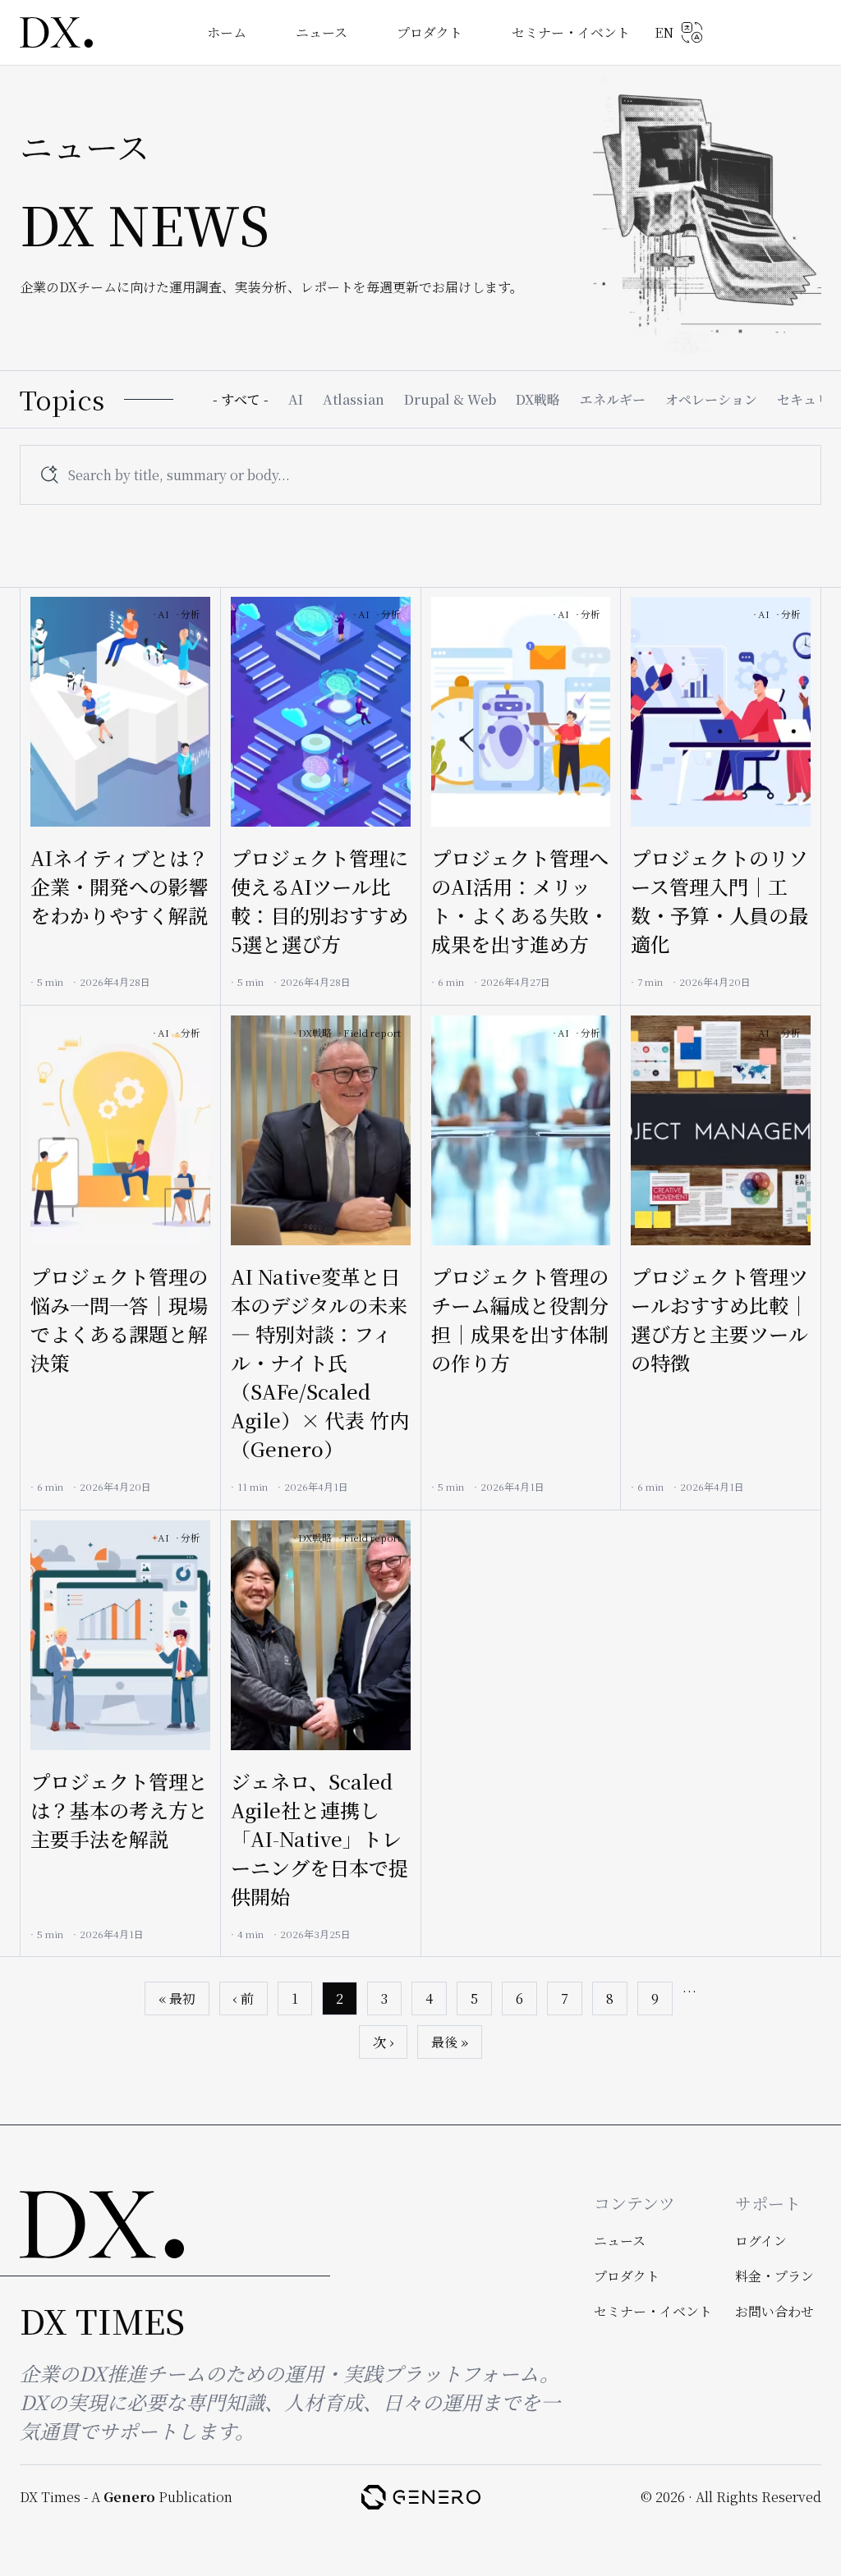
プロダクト (430, 32)
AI (296, 399)
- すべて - (241, 399)
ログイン (761, 2241)
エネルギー (613, 399)
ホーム (227, 32)
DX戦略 (538, 399)
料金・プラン (774, 2276)
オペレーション (711, 399)
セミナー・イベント (571, 32)
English (679, 32)
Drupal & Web (450, 399)
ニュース (322, 32)
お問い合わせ (774, 2311)
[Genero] (421, 2497)
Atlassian (354, 399)
